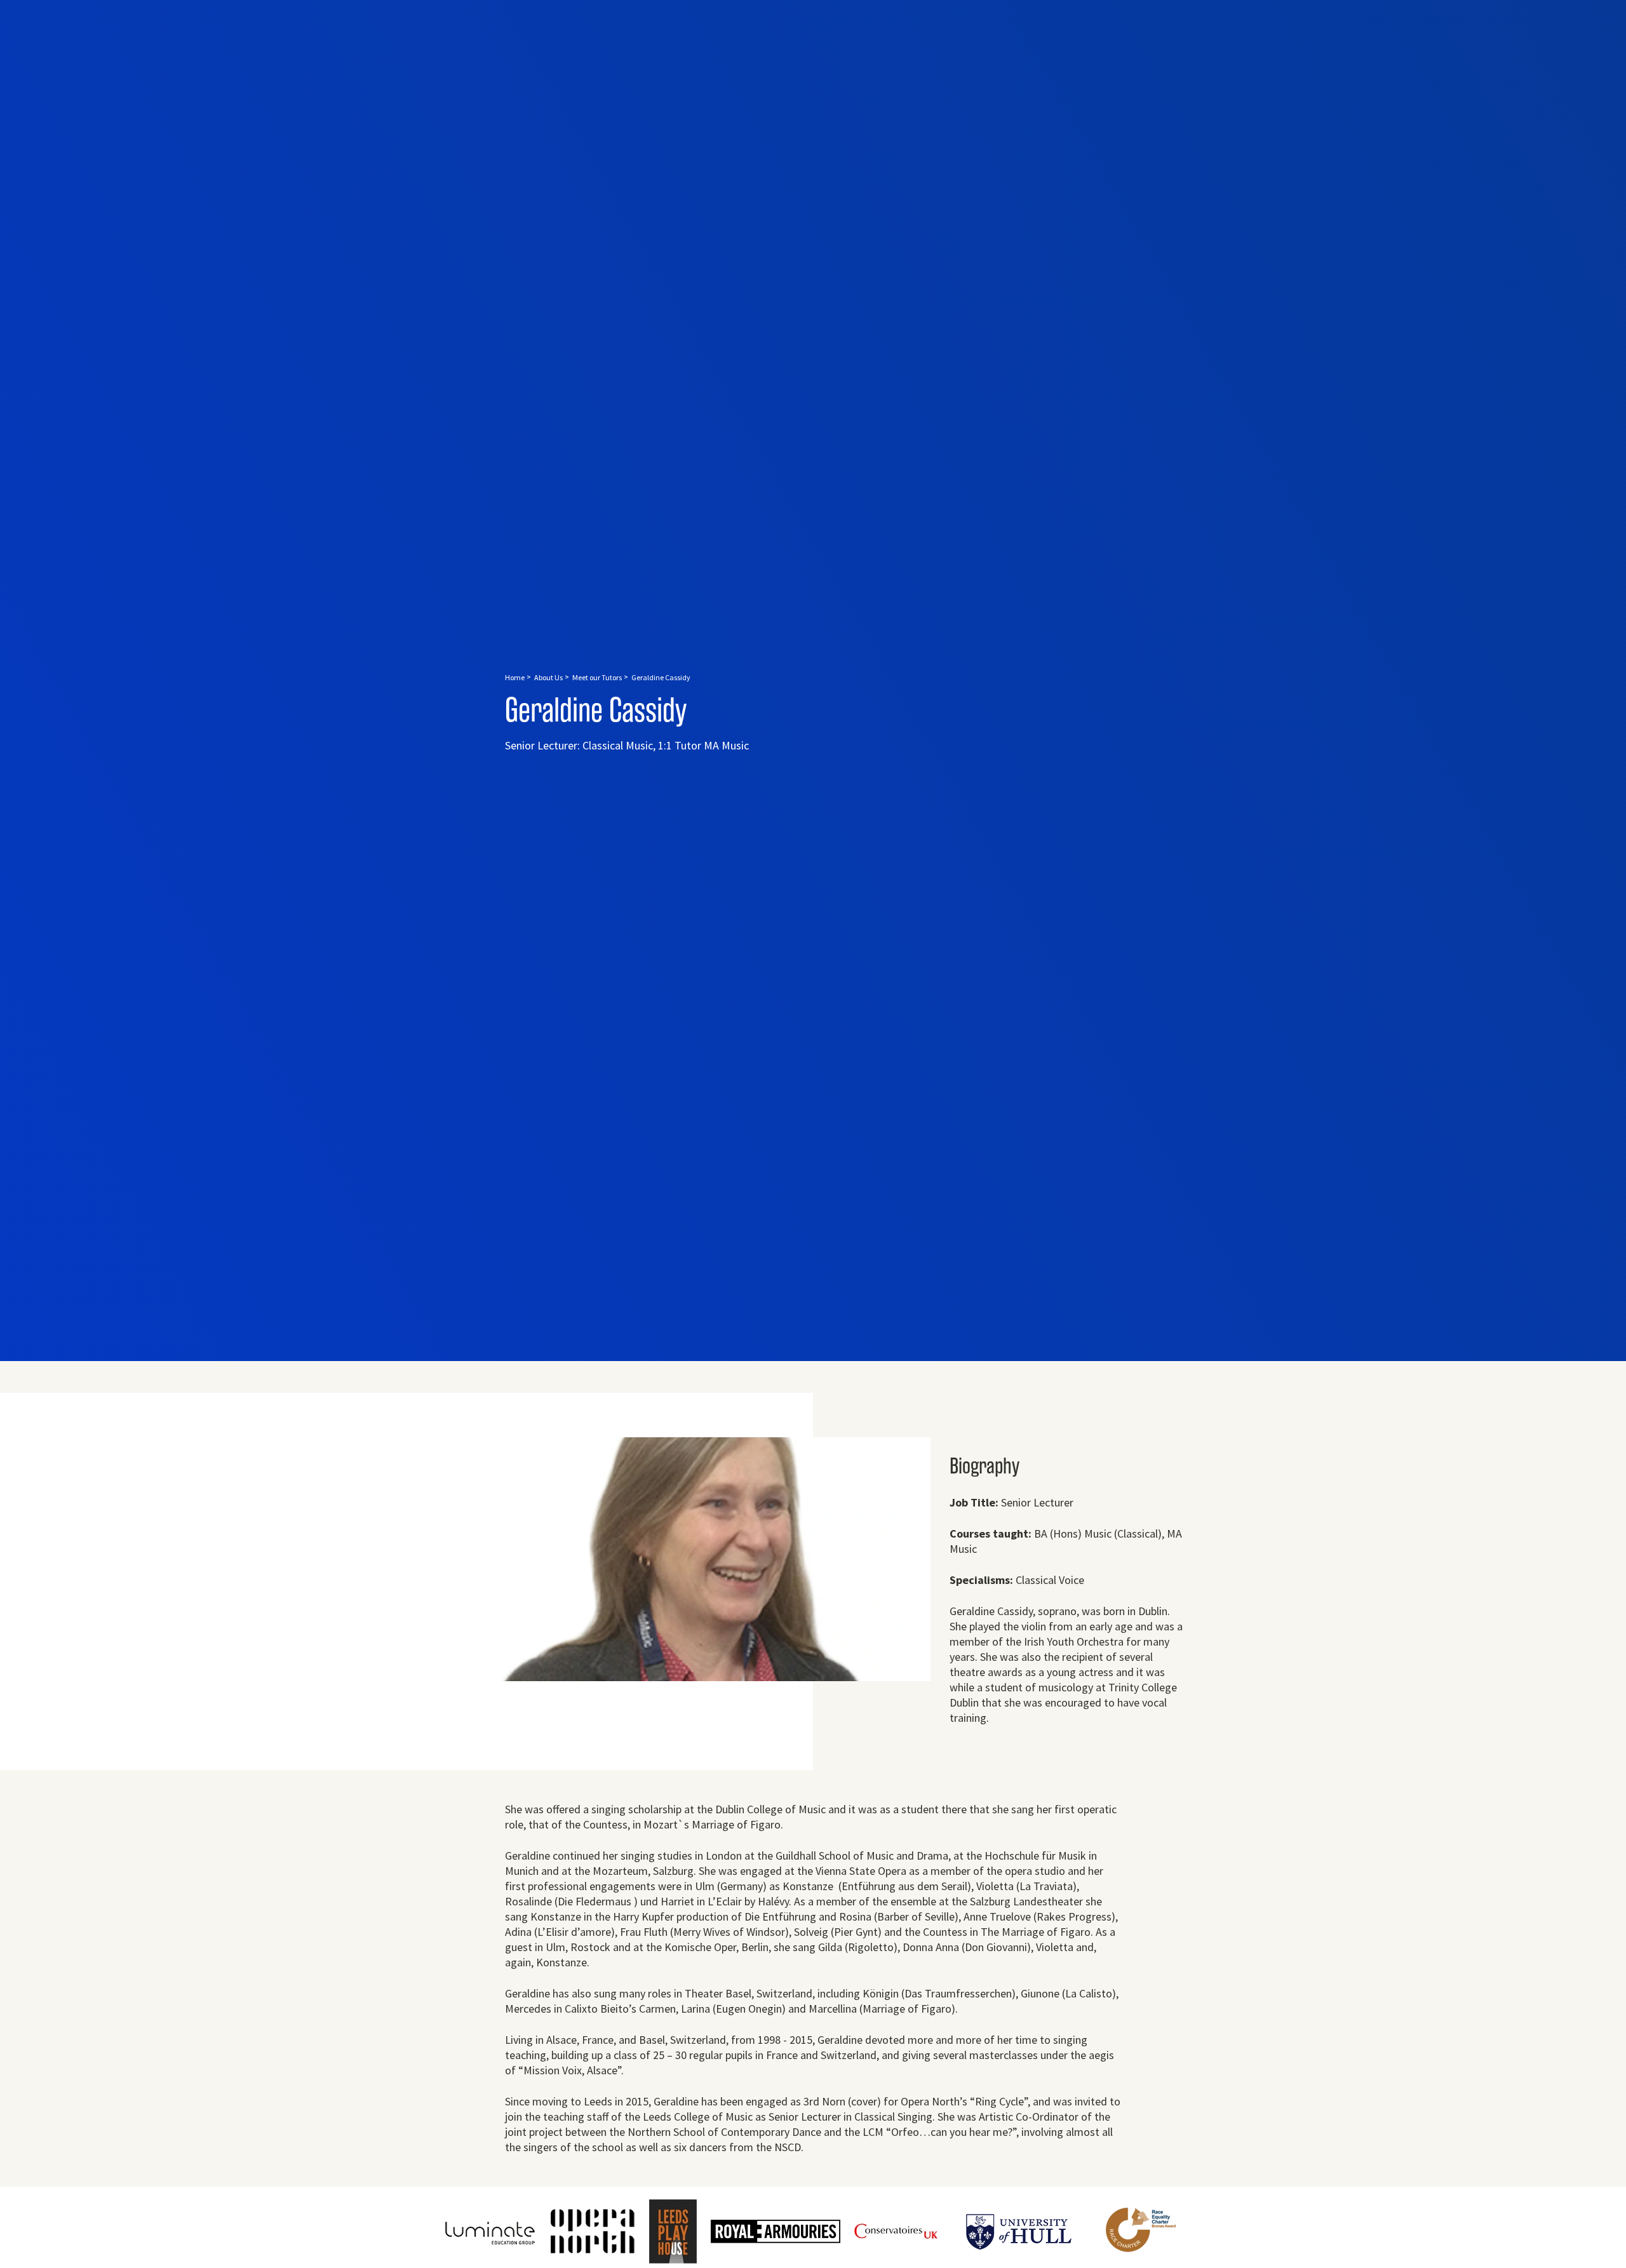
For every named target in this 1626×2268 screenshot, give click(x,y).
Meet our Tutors (597, 677)
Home (515, 677)
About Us (548, 677)
